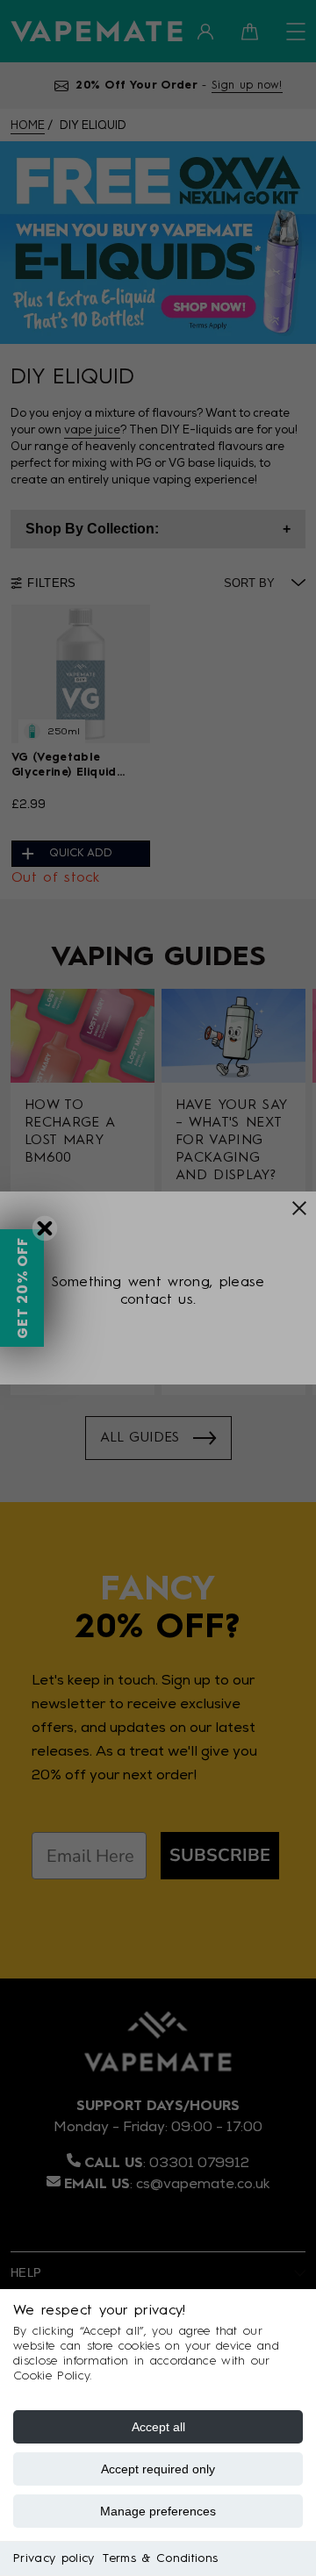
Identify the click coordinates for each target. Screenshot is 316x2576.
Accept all (158, 2427)
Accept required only (158, 2469)
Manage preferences (158, 2511)
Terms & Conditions (160, 2558)
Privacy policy (54, 2558)
